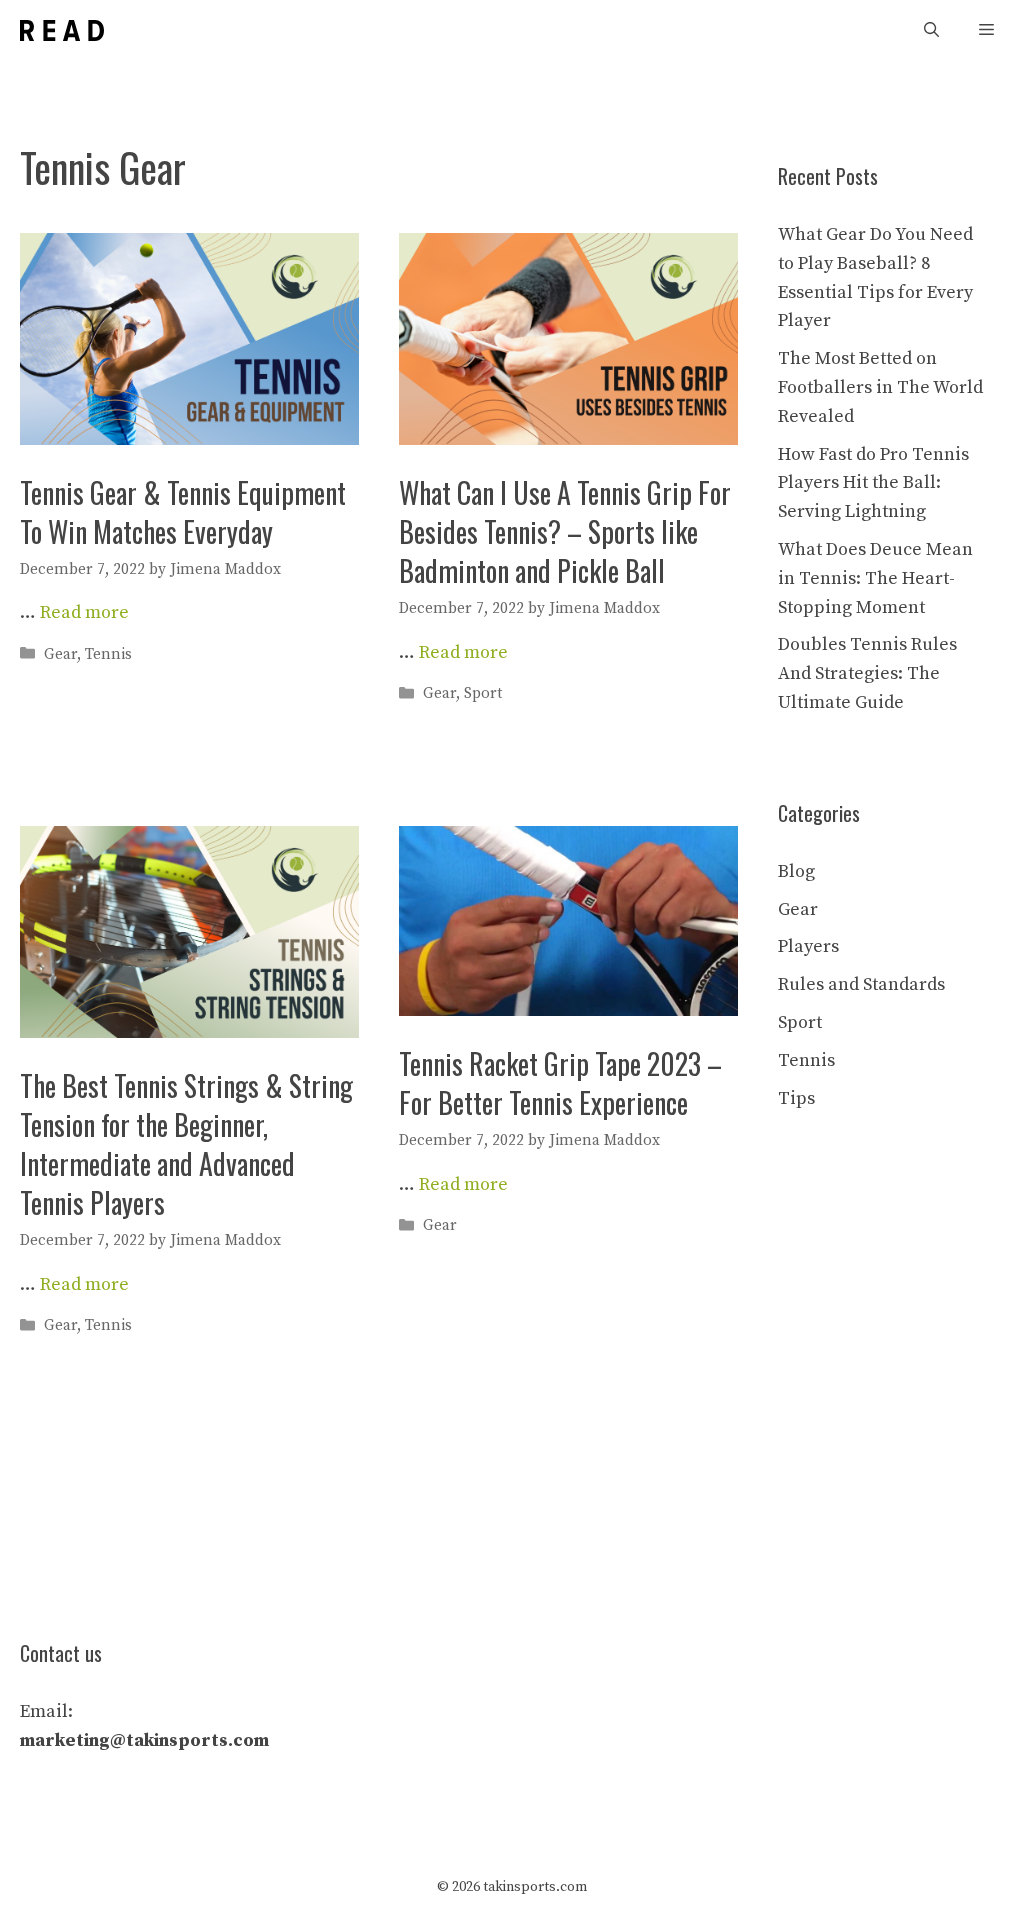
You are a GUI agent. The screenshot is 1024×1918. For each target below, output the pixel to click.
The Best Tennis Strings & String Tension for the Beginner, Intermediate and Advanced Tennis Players (186, 1144)
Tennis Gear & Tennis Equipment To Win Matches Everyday (183, 512)
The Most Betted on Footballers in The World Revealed (880, 387)
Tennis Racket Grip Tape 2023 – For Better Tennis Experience (560, 1083)
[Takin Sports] (62, 30)
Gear (60, 654)
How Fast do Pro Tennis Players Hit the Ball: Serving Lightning (873, 483)
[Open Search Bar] (931, 30)
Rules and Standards (861, 984)
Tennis (108, 654)
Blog (796, 871)
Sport (483, 693)
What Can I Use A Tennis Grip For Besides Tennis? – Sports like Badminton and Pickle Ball (565, 531)
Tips (796, 1098)
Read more (84, 612)
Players (808, 946)
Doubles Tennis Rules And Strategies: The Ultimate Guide (867, 673)
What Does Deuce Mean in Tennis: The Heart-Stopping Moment (875, 578)
